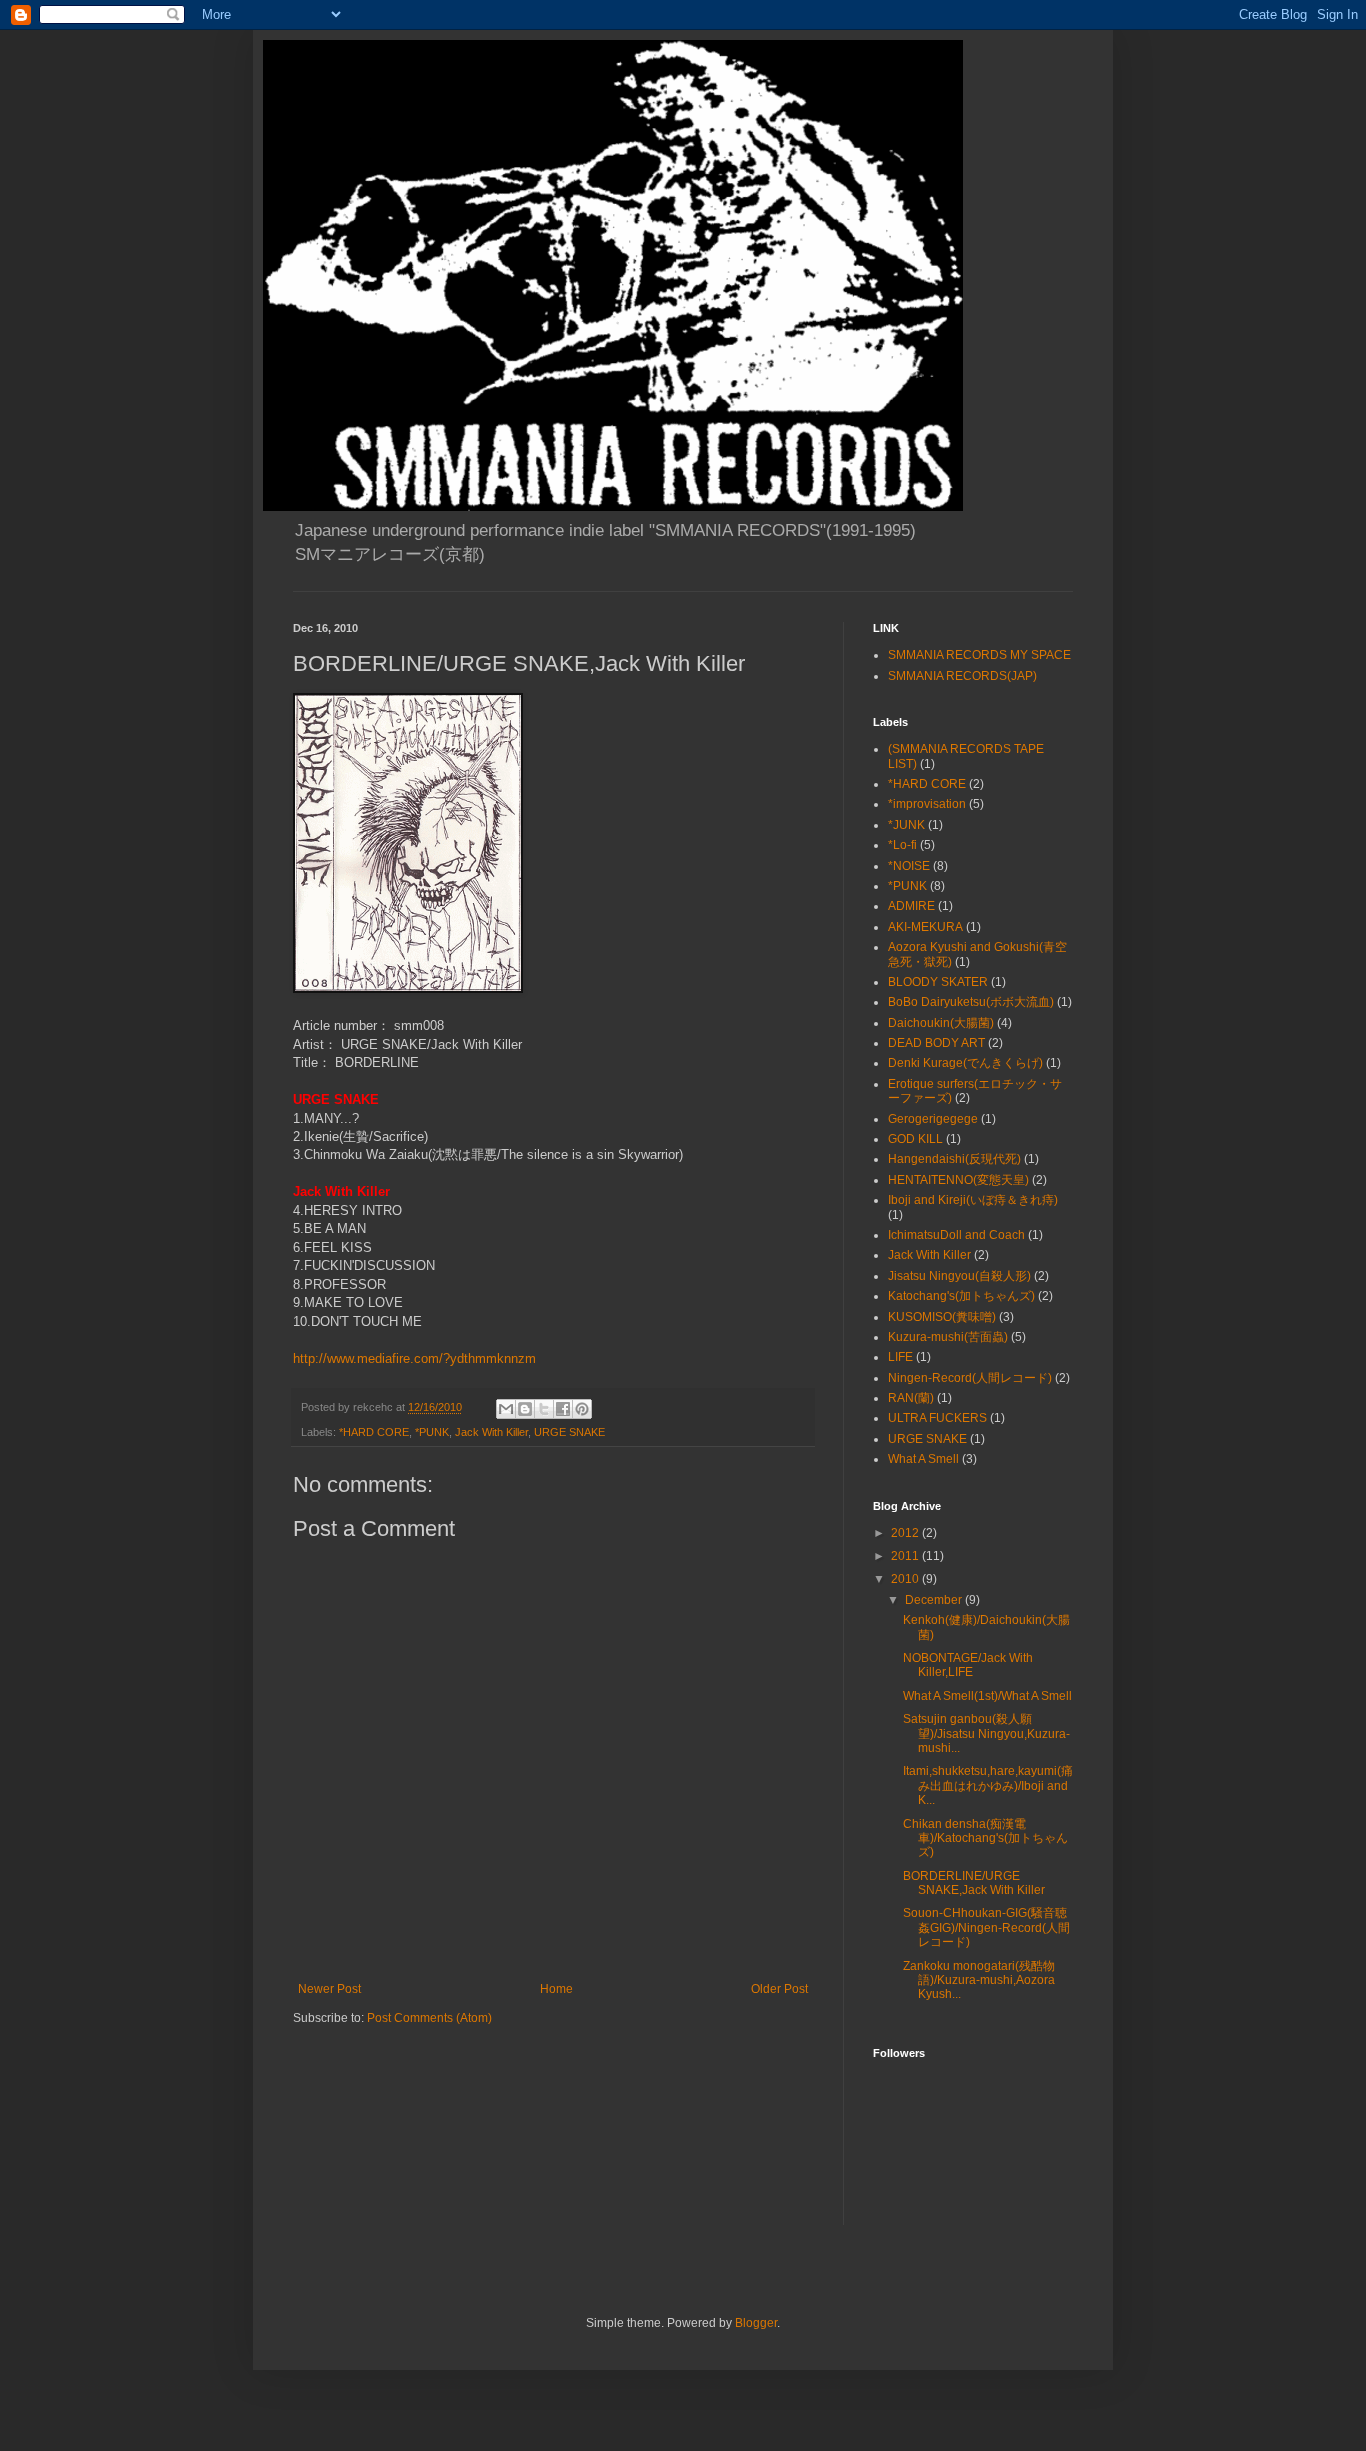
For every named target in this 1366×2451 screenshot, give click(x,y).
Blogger (756, 2323)
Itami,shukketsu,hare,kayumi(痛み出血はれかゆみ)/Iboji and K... (988, 1785)
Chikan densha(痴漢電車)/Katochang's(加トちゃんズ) (985, 1838)
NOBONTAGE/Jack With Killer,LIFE (968, 1665)
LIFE (900, 1357)
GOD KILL (915, 1139)
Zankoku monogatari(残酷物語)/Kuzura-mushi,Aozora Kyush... (979, 1980)
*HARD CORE (374, 1432)
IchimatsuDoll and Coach (956, 1235)
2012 (906, 1533)
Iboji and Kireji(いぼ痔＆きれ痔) (973, 1200)
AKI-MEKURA (925, 927)
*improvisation (927, 804)
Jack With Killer (491, 1432)
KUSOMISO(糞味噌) (942, 1317)
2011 (906, 1556)
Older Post (779, 1989)
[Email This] (506, 1409)
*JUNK (906, 825)
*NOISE (909, 866)
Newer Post (329, 1989)
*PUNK (432, 1432)
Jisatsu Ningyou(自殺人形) (959, 1276)
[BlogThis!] (525, 1409)
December (935, 1600)
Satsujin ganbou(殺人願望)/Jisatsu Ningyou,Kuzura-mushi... (986, 1733)
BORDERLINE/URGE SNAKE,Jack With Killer (974, 1883)
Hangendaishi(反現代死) (954, 1159)
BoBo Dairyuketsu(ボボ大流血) (971, 1002)
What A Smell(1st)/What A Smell (987, 1696)
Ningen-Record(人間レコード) (970, 1378)
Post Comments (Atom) (429, 2018)
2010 (906, 1579)
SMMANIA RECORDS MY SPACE (979, 655)
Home (556, 1989)
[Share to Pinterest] (582, 1409)
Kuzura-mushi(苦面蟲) (948, 1337)
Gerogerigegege (933, 1119)
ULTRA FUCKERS (937, 1418)
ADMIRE (911, 906)
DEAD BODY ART (936, 1043)
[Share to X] (544, 1409)
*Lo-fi (902, 845)
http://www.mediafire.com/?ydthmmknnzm (414, 1358)
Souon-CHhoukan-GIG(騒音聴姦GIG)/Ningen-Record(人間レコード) (986, 1927)
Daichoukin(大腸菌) (941, 1023)
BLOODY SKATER (938, 982)
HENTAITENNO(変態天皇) (958, 1180)
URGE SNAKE (569, 1432)
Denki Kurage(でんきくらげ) (965, 1063)
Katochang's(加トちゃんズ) (961, 1296)
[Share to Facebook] (563, 1409)
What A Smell (923, 1459)
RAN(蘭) (911, 1398)
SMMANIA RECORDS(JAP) (962, 676)
